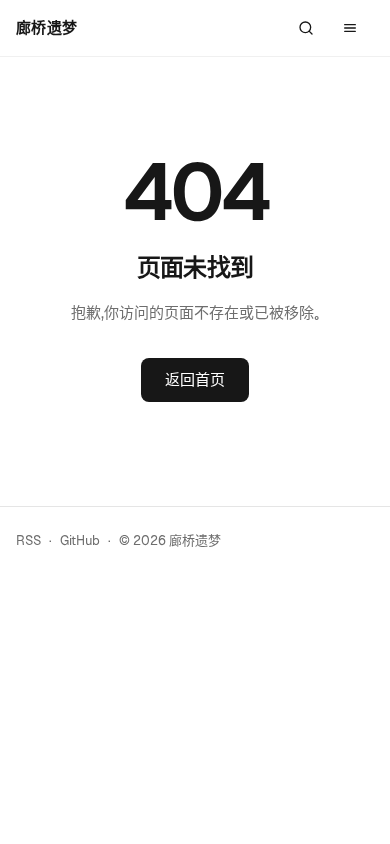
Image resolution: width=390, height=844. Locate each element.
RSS (28, 540)
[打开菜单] (350, 28)
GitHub (80, 540)
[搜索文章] (306, 28)
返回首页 (195, 379)
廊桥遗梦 (46, 27)
